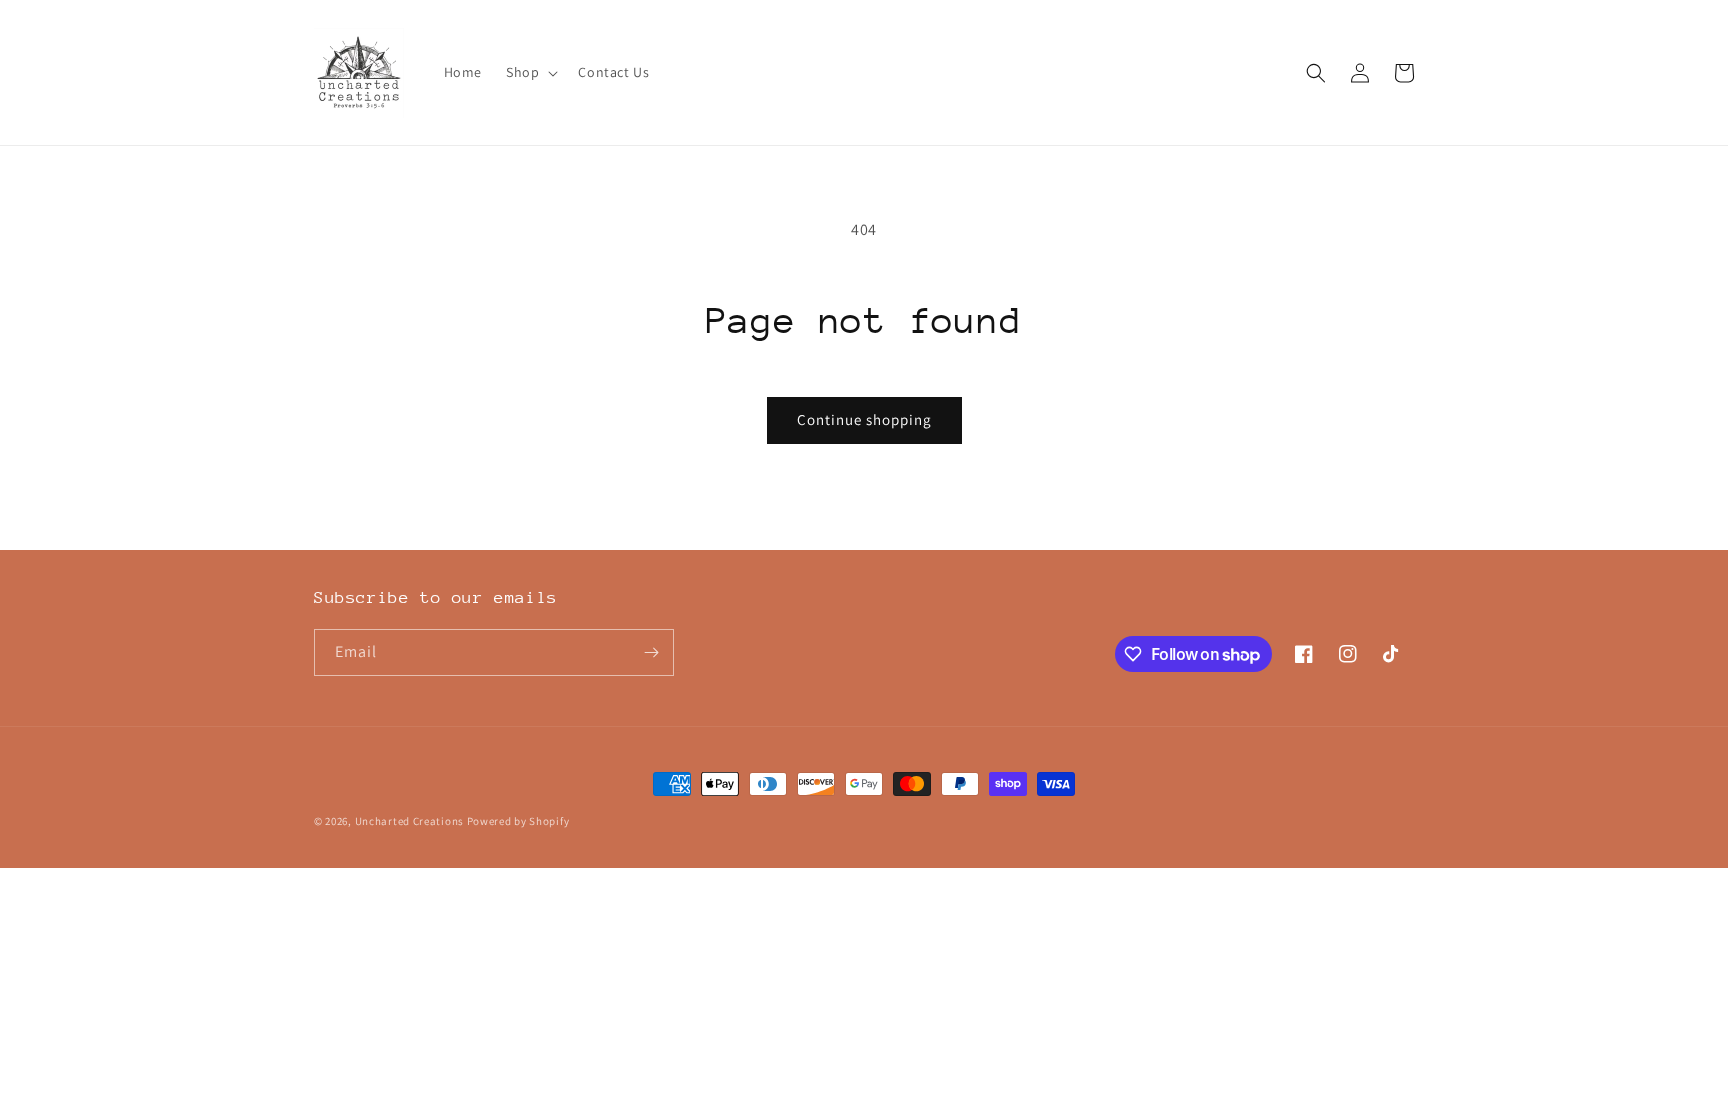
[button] (530, 72)
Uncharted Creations (409, 821)
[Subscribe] (651, 652)
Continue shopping (864, 419)
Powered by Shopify (518, 821)
